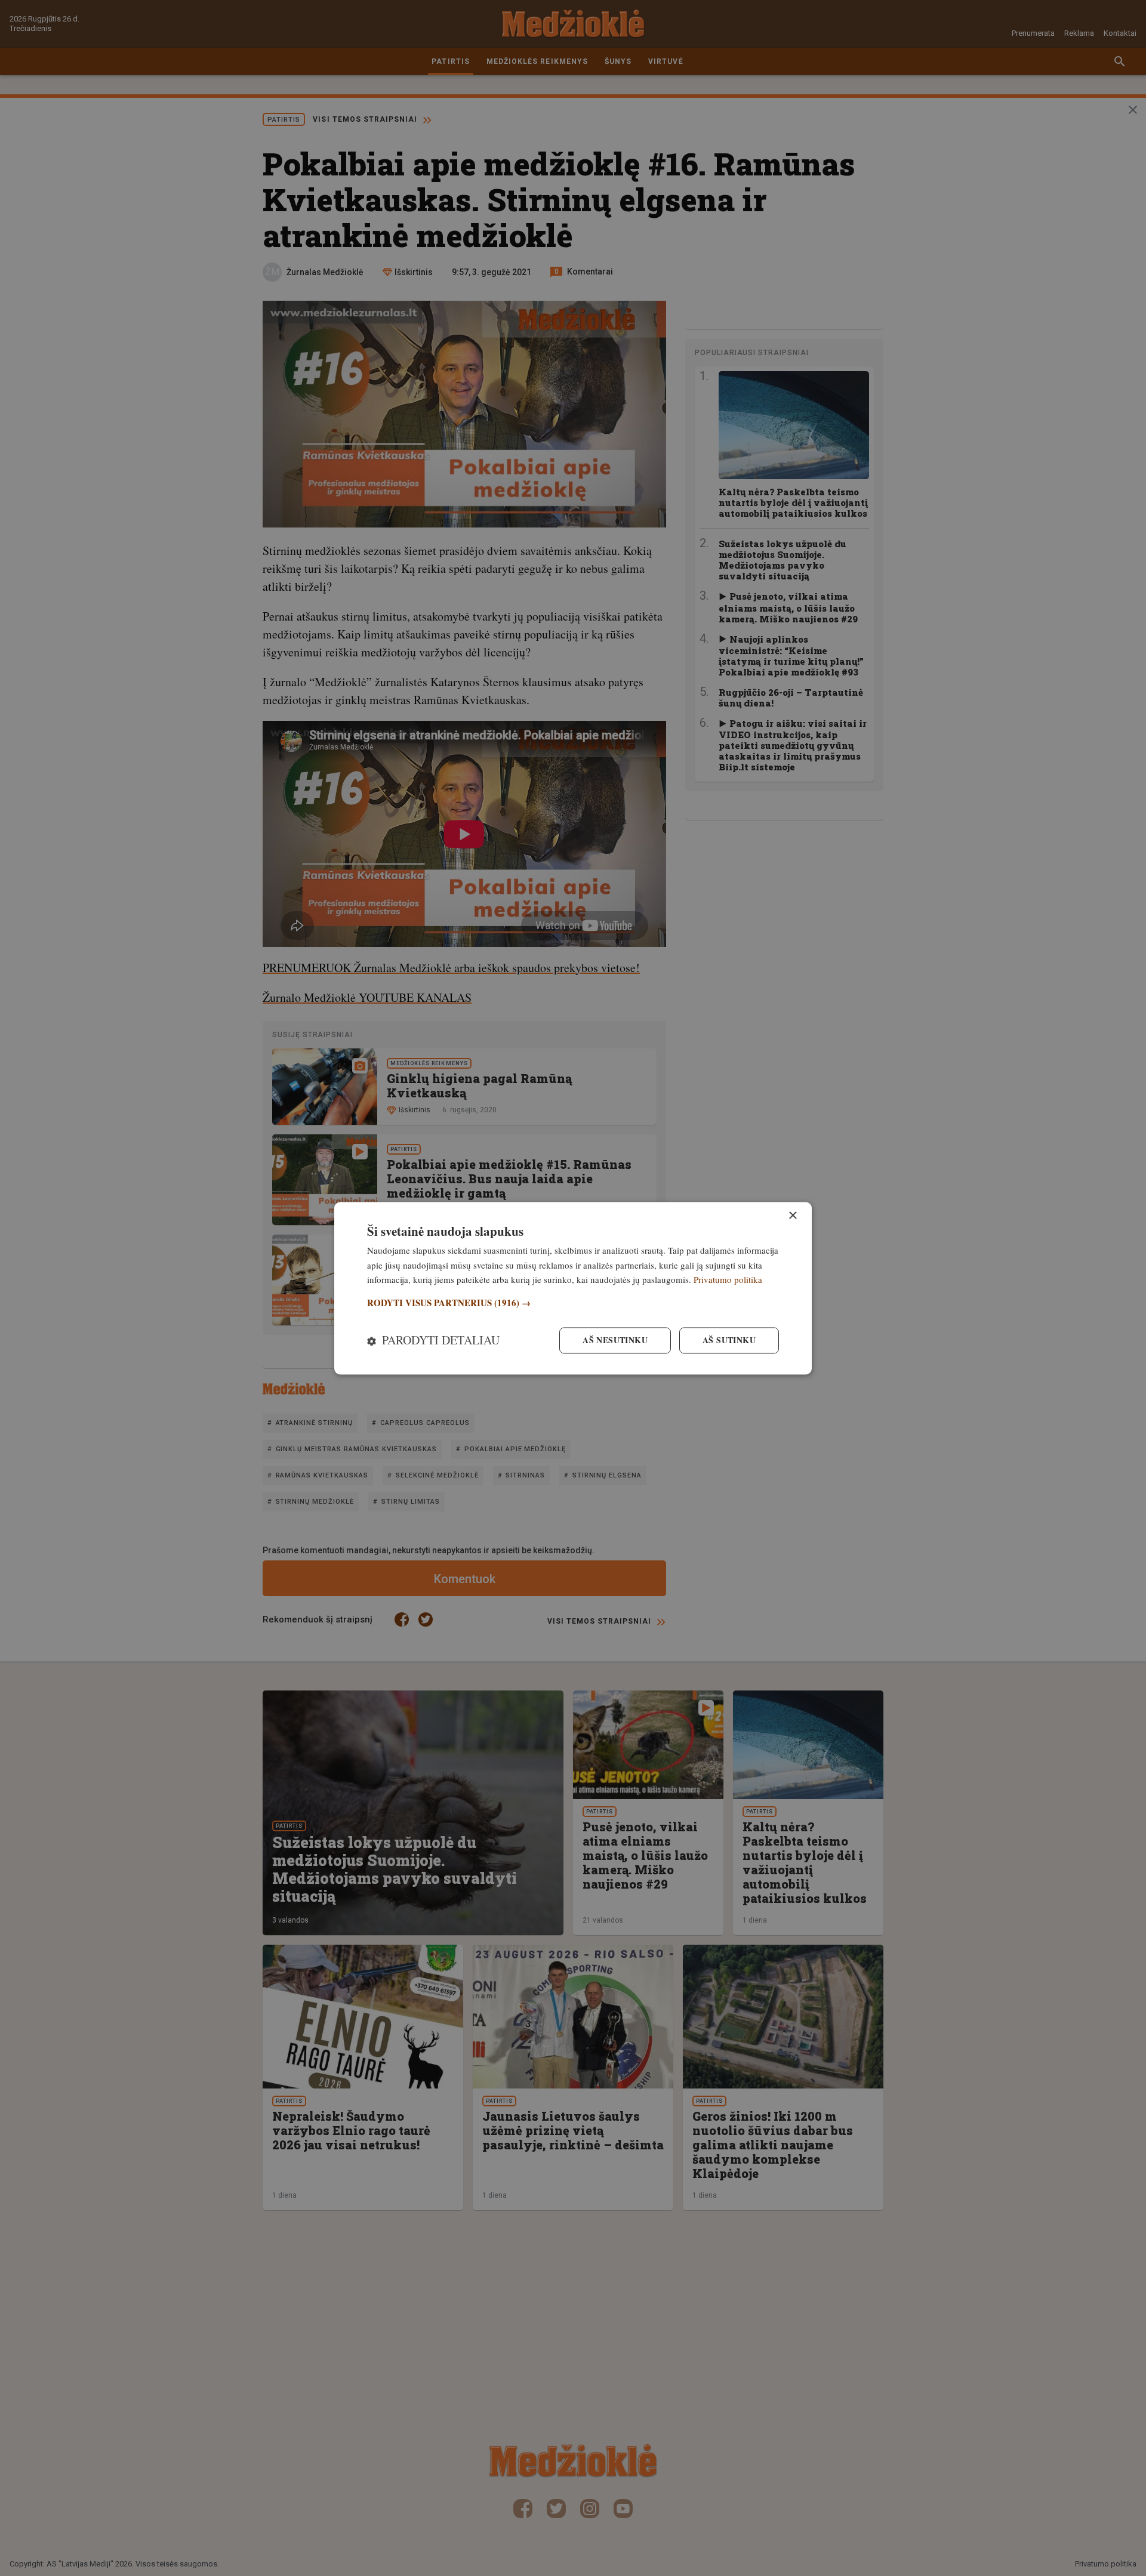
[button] (573, 1304)
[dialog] (573, 1288)
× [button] (792, 1216)
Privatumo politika (728, 1280)
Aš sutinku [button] (729, 1340)
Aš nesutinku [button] (615, 1340)
